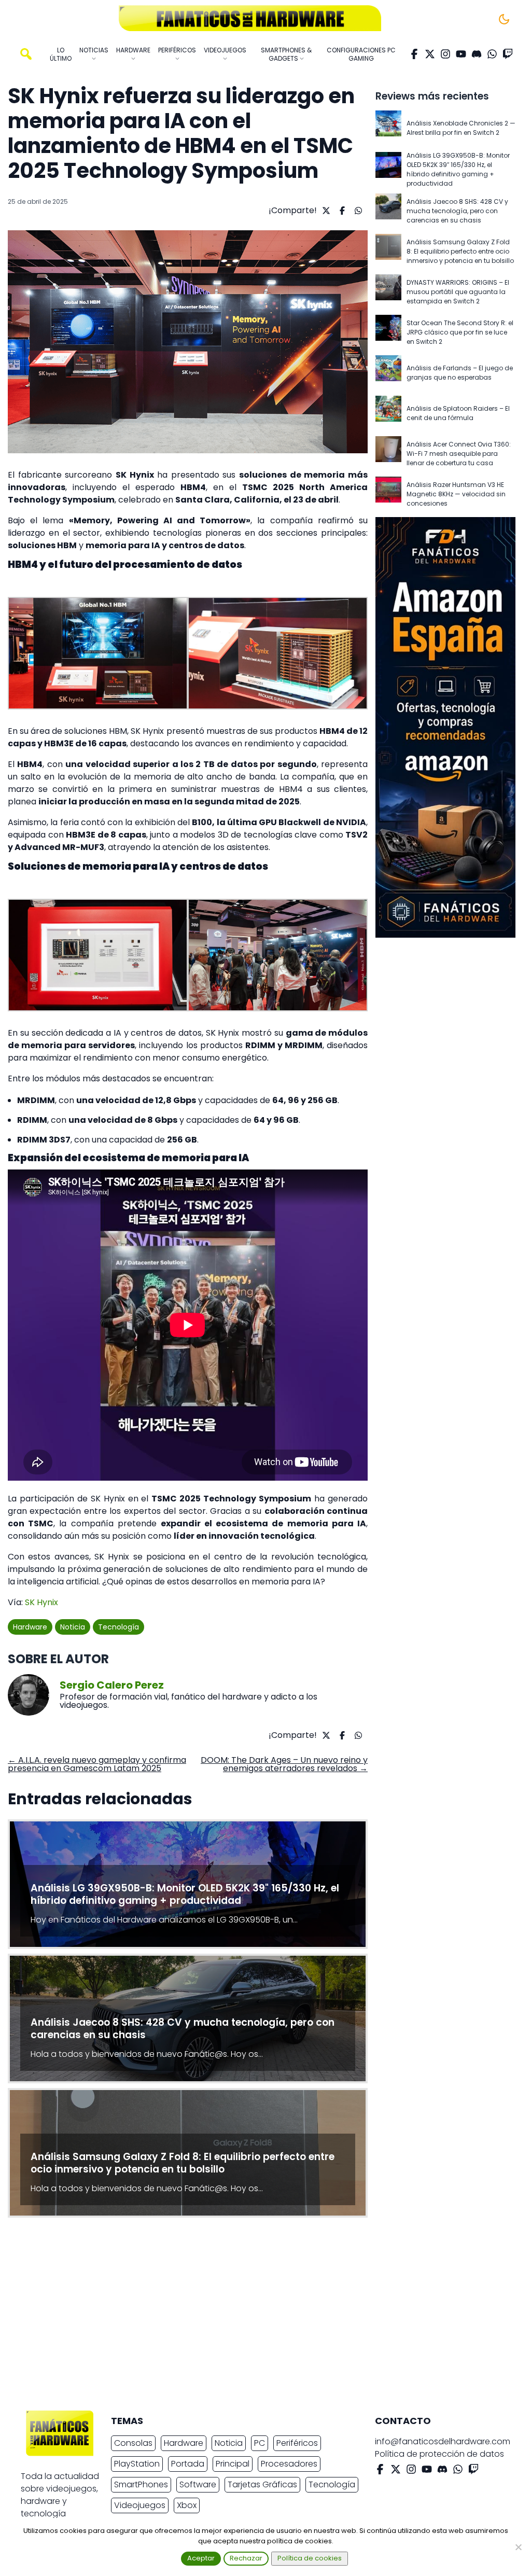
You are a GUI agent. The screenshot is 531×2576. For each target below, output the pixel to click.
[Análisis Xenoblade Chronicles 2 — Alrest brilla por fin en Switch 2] (388, 128)
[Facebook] (414, 54)
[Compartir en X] (325, 211)
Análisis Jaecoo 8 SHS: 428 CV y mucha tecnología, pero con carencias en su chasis (457, 211)
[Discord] (477, 54)
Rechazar (246, 2558)
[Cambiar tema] (504, 19)
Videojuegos (140, 2505)
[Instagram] (445, 54)
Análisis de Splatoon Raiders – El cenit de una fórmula (458, 413)
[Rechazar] (518, 2547)
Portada (188, 2464)
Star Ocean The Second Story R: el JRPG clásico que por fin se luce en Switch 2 (460, 332)
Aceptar (201, 2558)
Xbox (187, 2505)
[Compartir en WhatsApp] (357, 211)
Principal (233, 2464)
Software (198, 2484)
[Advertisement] (257, 2317)
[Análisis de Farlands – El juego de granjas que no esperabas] (388, 373)
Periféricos (297, 2443)
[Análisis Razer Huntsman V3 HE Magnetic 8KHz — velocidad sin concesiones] (388, 494)
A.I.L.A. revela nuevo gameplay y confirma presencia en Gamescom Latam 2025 (97, 1764)
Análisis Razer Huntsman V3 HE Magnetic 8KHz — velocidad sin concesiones (456, 494)
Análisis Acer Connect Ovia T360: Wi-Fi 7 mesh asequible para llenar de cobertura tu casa (459, 454)
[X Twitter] (430, 54)
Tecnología (118, 1627)
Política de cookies (310, 2558)
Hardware (30, 1627)
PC (260, 2443)
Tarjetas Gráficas (262, 2484)
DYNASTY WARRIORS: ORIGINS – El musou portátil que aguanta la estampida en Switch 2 (458, 292)
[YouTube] (461, 54)
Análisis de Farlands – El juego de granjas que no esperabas (460, 373)
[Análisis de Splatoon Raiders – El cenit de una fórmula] (388, 413)
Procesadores (289, 2464)
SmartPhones (141, 2484)
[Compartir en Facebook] (341, 211)
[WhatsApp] (492, 54)
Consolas (133, 2443)
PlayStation (137, 2464)
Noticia (73, 1627)
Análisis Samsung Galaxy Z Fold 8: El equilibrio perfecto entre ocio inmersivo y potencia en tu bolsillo (460, 251)
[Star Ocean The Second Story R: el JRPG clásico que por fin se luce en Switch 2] (388, 332)
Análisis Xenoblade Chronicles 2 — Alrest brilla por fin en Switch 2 (461, 128)
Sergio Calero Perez (112, 1685)
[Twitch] (508, 54)
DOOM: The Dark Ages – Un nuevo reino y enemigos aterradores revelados (284, 1764)
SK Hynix (41, 1602)
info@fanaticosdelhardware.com (443, 2441)
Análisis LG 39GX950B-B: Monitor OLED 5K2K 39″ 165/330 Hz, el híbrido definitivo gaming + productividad (458, 169)
